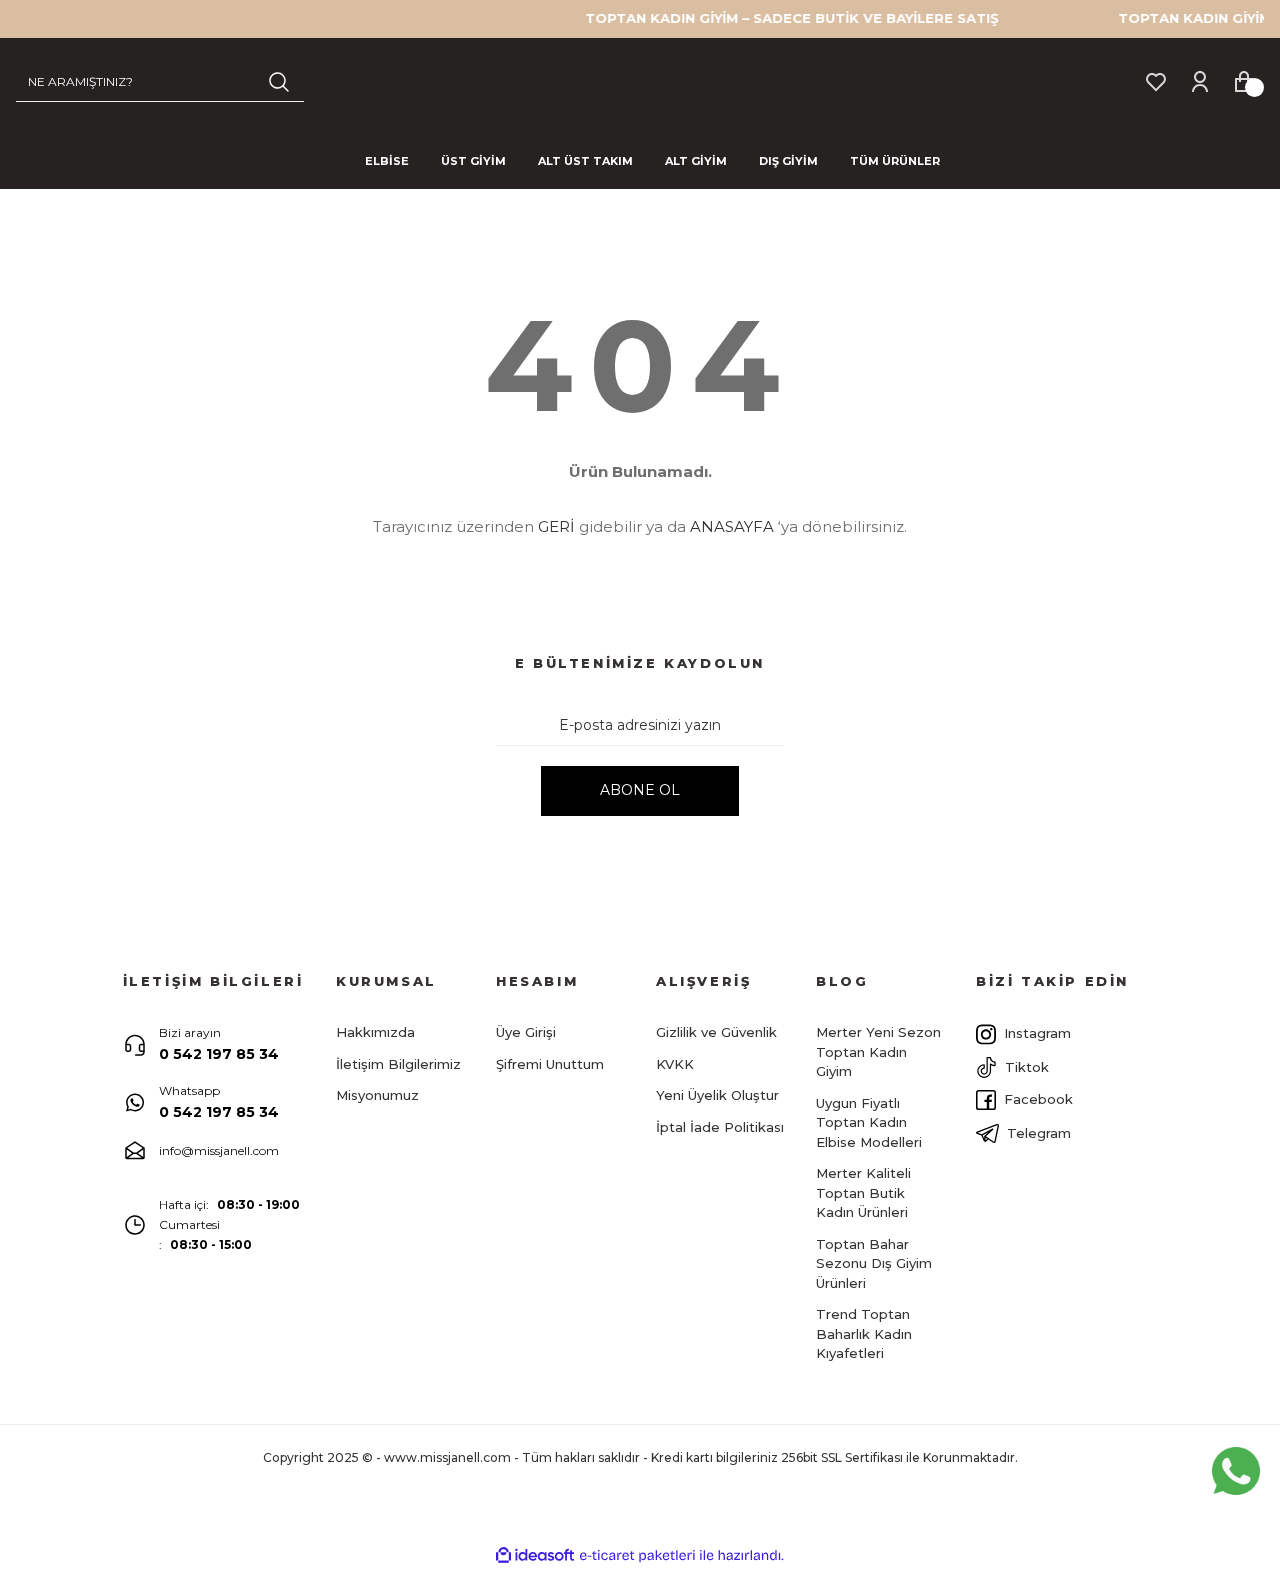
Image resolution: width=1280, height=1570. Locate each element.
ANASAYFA (732, 526)
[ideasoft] (535, 1555)
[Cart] (1244, 80)
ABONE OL (640, 790)
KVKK (675, 1064)
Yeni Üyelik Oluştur (717, 1095)
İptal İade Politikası (720, 1127)
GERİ (556, 526)
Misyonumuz (377, 1095)
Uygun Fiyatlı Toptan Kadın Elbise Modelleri (869, 1122)
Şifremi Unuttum (550, 1064)
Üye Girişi (526, 1032)
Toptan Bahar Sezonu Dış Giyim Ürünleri (874, 1263)
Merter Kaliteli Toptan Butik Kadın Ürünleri (863, 1192)
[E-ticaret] (637, 1555)
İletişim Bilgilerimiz (398, 1064)
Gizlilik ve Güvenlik (716, 1032)
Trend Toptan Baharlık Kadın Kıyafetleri (864, 1333)
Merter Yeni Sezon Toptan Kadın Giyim (878, 1051)
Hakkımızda (375, 1032)
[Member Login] (1200, 80)
